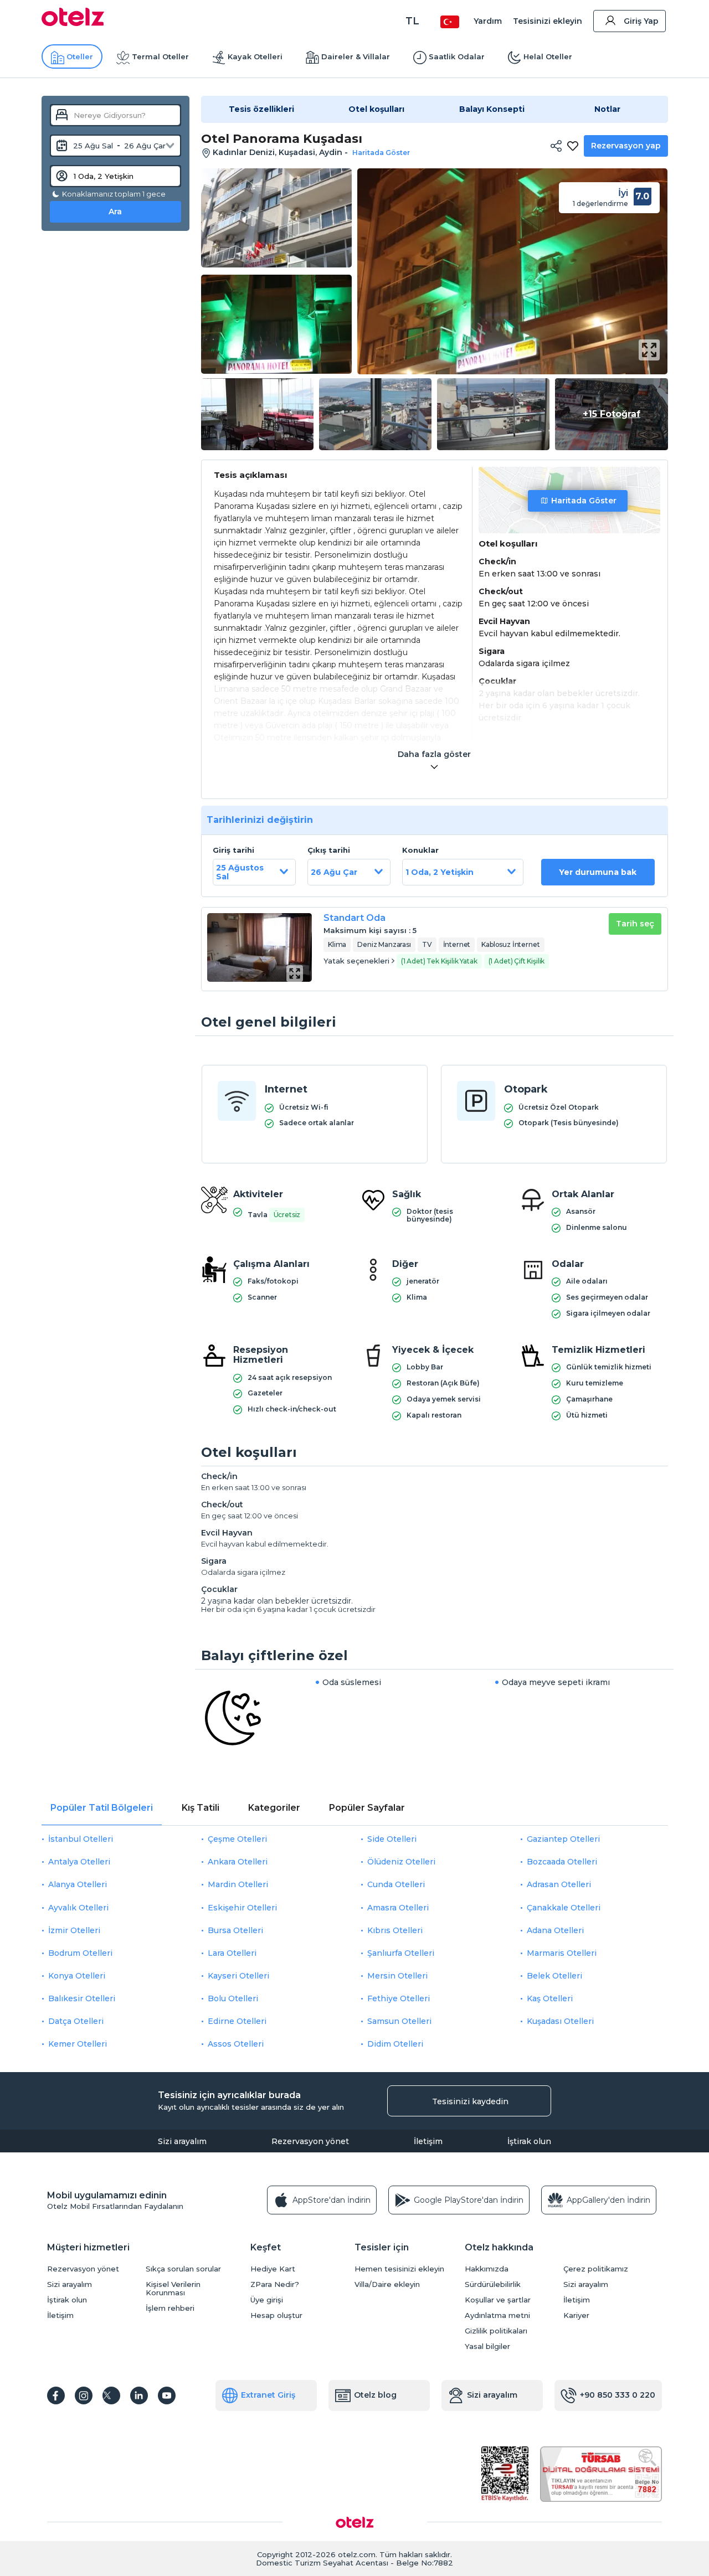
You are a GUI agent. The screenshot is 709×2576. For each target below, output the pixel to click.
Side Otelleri (392, 1839)
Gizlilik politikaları (496, 2331)
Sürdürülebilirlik (493, 2284)
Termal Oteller (160, 56)
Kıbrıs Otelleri (395, 1930)
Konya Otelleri (77, 1976)
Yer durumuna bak (598, 872)
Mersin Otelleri (397, 1976)
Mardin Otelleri (238, 1884)
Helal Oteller (548, 56)
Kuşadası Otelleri (560, 2021)
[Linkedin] (139, 2395)
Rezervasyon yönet (310, 2141)
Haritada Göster (584, 501)
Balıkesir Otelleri (82, 1998)
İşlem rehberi (170, 2308)
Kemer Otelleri (78, 2044)
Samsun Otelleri (399, 2021)
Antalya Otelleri (79, 1862)
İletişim (428, 2141)
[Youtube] (167, 2395)
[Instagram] (84, 2395)
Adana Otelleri (555, 1930)
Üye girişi (267, 2300)
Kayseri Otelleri (238, 1976)
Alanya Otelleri (78, 1884)
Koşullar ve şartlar (498, 2300)
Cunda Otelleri (396, 1884)
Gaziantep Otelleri (563, 1839)
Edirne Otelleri (237, 2021)
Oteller (80, 56)
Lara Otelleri (232, 1953)
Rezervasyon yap (626, 146)
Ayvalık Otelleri (78, 1908)
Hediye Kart (273, 2269)
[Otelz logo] (73, 23)
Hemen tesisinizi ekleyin (399, 2269)
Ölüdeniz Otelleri (401, 1862)
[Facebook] (56, 2395)
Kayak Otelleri (255, 56)
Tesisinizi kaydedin (470, 2101)
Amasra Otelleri (398, 1908)
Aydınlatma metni (497, 2315)
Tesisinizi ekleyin (548, 21)
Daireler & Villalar (356, 56)
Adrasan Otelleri (559, 1884)
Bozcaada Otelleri (562, 1862)
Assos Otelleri (236, 2044)
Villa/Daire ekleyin (387, 2284)
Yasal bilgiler (487, 2346)
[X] (111, 2395)
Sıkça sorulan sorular (183, 2269)
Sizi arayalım (182, 2141)
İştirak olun (529, 2141)
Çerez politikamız (596, 2269)
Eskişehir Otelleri (242, 1908)
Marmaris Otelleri (562, 1953)
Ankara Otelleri (238, 1862)
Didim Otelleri (395, 2044)
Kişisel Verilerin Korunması (173, 2289)
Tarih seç (635, 924)
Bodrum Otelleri (80, 1953)
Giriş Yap (641, 21)
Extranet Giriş (268, 2395)
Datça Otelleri (76, 2021)
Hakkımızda (487, 2269)
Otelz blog (375, 2395)
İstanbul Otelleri (81, 1839)
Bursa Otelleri (235, 1930)
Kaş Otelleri (550, 1998)
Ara (115, 212)
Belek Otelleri (554, 1976)
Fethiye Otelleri (399, 1998)
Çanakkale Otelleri (564, 1908)
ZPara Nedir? (275, 2284)
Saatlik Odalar (457, 56)
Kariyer (576, 2315)
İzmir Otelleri (74, 1930)
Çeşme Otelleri (237, 1839)
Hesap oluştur (276, 2315)
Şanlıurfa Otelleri (401, 1953)
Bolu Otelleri (233, 1998)
